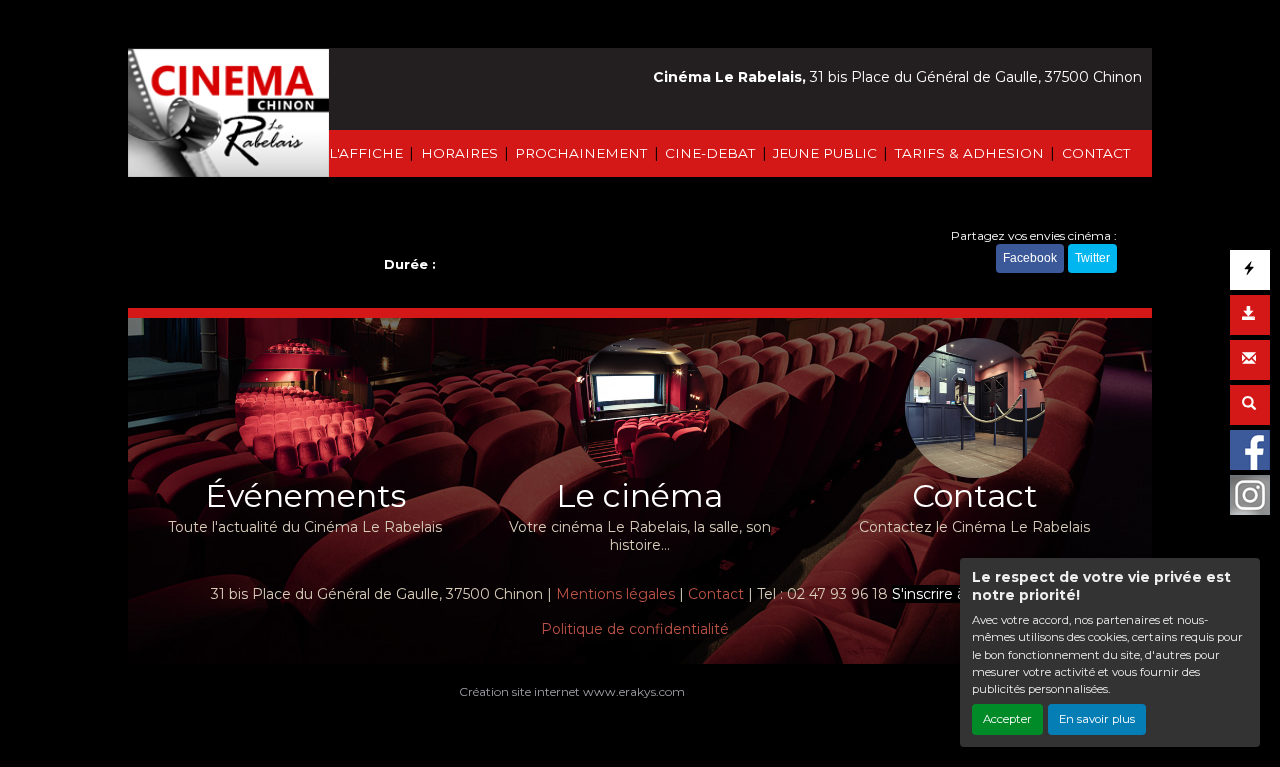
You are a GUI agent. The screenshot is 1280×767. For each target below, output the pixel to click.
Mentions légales (615, 594)
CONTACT (1096, 153)
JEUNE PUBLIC (825, 153)
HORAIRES (459, 153)
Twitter (1092, 258)
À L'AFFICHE (359, 153)
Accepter (1007, 719)
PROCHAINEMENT (581, 153)
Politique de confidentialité (635, 629)
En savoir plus (1097, 719)
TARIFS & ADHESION (969, 153)
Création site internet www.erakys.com (572, 691)
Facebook (1030, 258)
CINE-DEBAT (710, 153)
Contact (716, 594)
